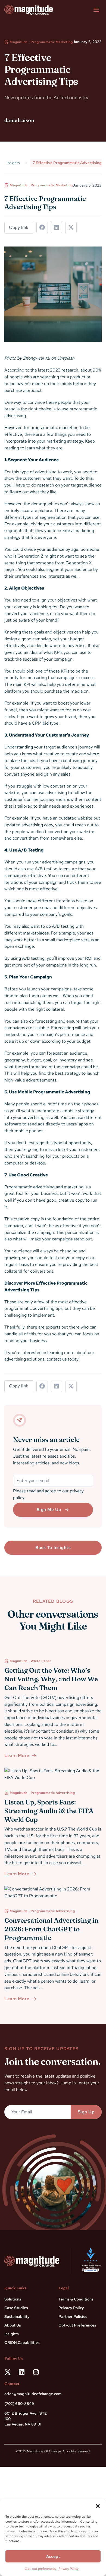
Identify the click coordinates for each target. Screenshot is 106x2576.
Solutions (13, 2299)
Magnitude (19, 42)
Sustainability (17, 2316)
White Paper (41, 1661)
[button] (98, 2506)
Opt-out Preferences (77, 2325)
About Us (13, 2325)
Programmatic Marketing (52, 42)
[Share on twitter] (71, 228)
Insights (12, 2334)
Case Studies (16, 2308)
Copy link (19, 227)
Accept (53, 2556)
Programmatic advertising (29, 1187)
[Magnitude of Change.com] (29, 10)
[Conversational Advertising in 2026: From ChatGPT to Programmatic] (53, 1893)
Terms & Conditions (76, 2299)
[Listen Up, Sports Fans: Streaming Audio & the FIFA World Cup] (53, 1774)
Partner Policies (73, 2316)
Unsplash (66, 358)
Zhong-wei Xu (36, 358)
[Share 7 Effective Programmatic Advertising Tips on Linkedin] (57, 228)
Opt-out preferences (40, 2569)
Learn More (17, 1756)
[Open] (96, 10)
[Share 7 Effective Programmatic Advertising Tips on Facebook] (42, 228)
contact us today (63, 1359)
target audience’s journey (68, 747)
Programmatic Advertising (53, 1793)
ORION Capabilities (22, 2343)
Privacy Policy (68, 2569)
